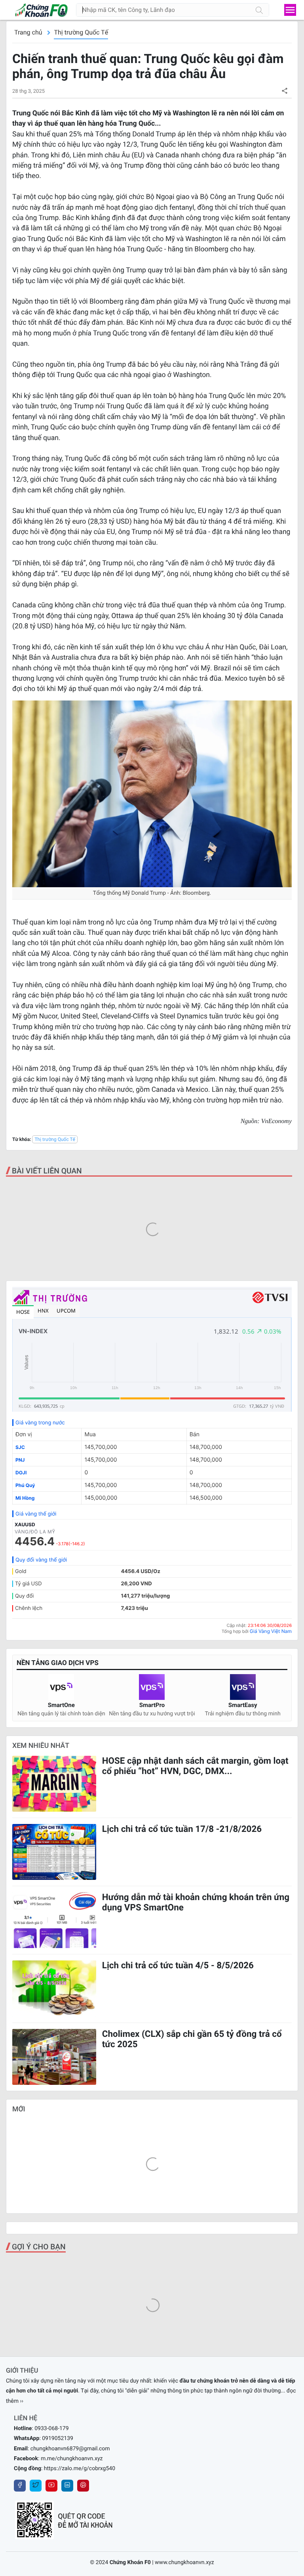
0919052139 (58, 2438)
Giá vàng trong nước (40, 1423)
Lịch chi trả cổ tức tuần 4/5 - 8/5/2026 (178, 1965)
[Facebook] (20, 2486)
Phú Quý (25, 1485)
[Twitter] (36, 2486)
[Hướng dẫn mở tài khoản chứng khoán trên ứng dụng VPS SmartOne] (54, 1920)
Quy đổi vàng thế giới (41, 1560)
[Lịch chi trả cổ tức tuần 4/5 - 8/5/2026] (54, 1988)
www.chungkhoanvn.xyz (184, 2563)
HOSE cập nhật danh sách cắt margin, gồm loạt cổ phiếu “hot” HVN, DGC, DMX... (195, 1766)
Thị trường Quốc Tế (81, 32)
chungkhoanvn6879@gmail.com (70, 2449)
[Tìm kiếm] (259, 10)
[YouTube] (51, 2486)
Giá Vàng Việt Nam (271, 1631)
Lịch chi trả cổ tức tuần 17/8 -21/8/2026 (182, 1829)
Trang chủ (28, 32)
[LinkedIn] (67, 2486)
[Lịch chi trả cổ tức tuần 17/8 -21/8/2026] (54, 1852)
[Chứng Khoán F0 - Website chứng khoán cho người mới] (37, 10)
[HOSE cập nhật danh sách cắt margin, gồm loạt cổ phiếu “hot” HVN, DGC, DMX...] (54, 1784)
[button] (284, 91)
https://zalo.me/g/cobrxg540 (80, 2469)
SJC (20, 1447)
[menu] (290, 10)
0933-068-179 (51, 2429)
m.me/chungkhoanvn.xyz (72, 2459)
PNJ (20, 1460)
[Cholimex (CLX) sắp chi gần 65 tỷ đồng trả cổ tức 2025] (54, 2057)
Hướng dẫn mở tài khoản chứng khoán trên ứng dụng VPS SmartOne (196, 1902)
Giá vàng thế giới (36, 1514)
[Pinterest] (83, 2486)
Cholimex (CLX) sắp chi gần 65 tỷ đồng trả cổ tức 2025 (192, 2039)
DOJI (21, 1473)
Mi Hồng (25, 1498)
